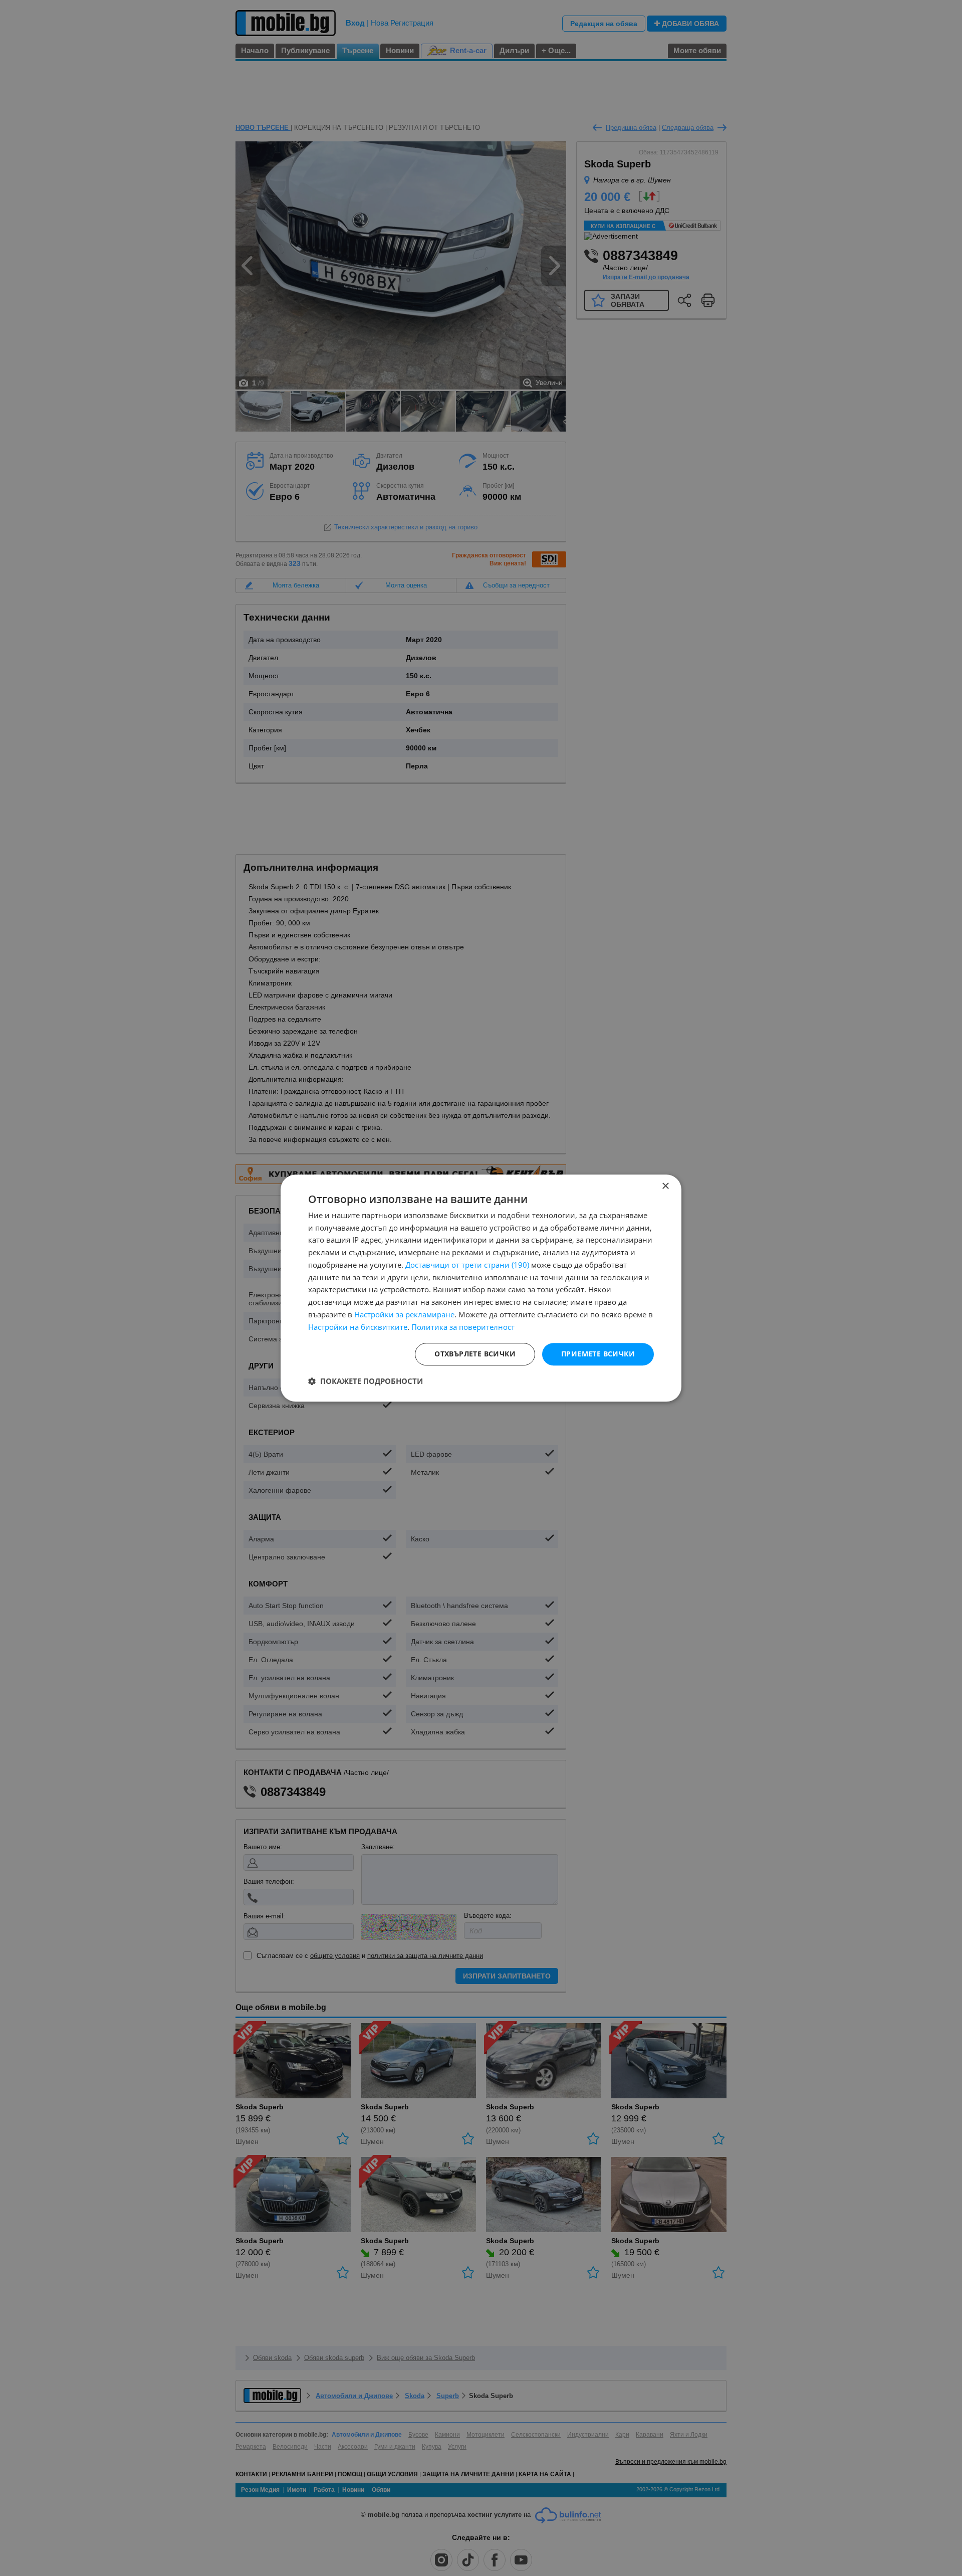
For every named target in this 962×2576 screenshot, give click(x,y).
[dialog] (481, 1288)
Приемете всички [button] (598, 1354)
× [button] (665, 1186)
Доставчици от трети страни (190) (467, 1265)
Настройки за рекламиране (404, 1314)
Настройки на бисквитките (358, 1327)
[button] (366, 1381)
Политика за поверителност (463, 1327)
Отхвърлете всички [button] (475, 1354)
